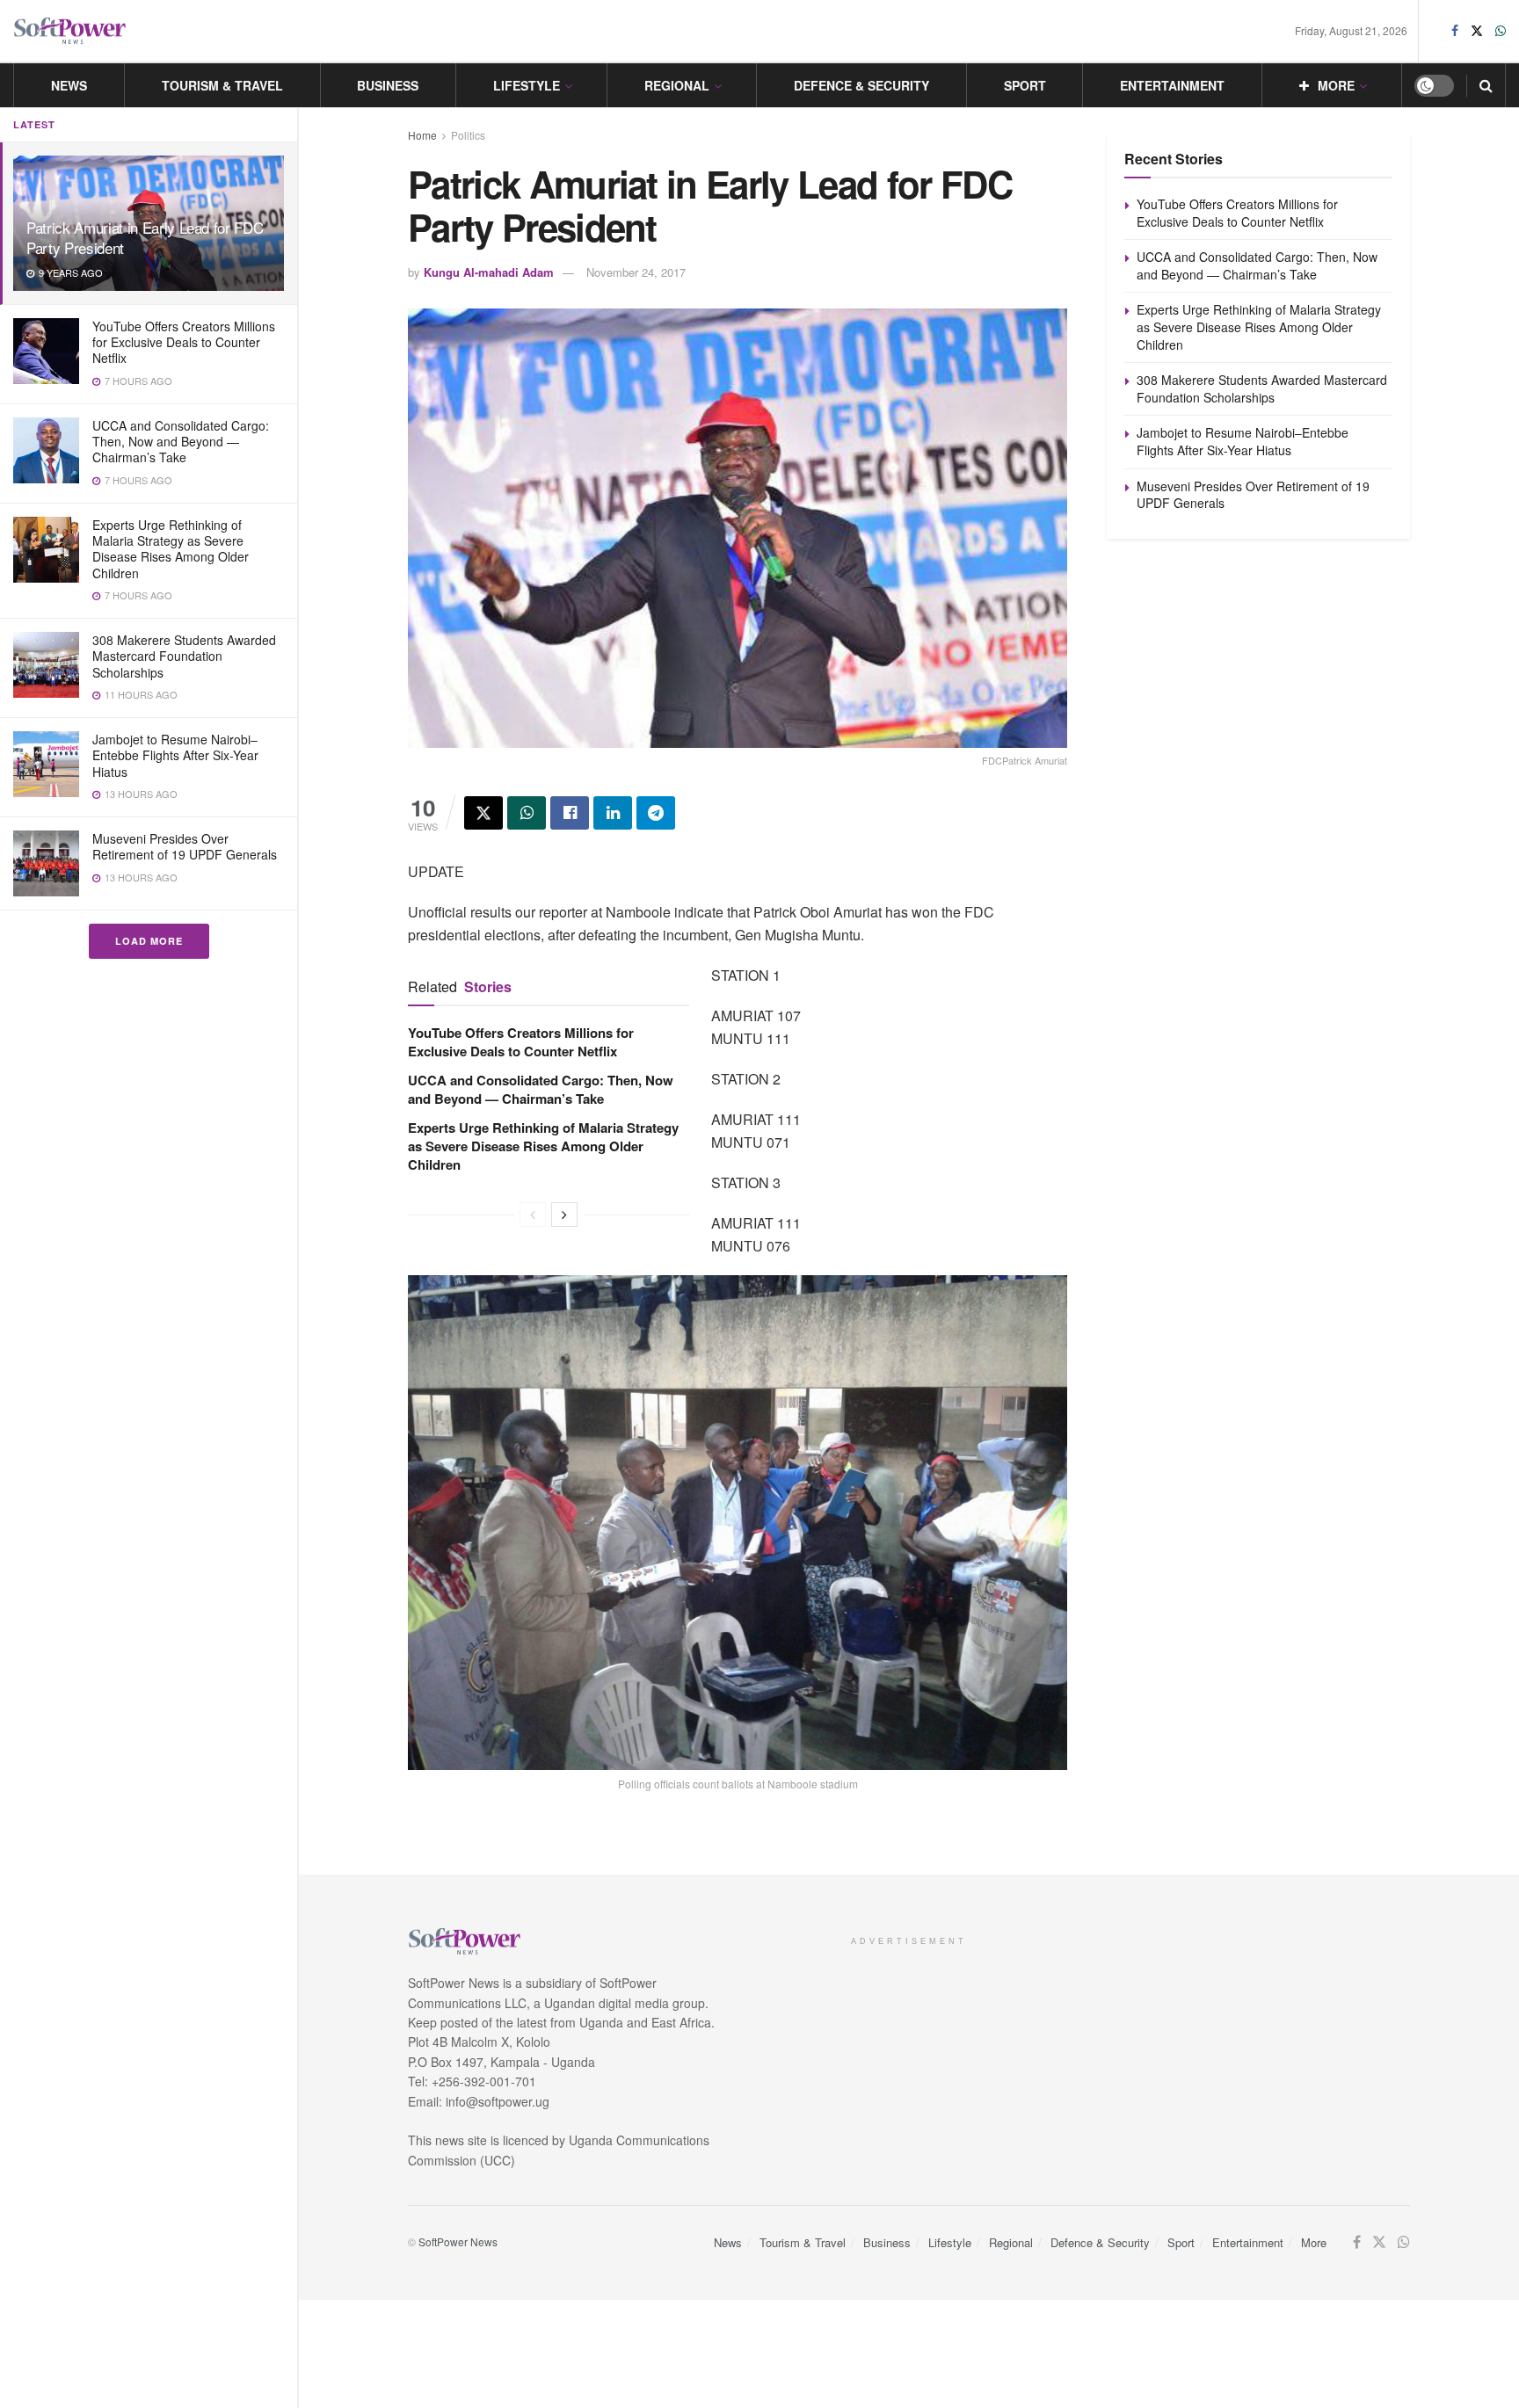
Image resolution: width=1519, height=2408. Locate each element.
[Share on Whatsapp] (527, 813)
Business (388, 85)
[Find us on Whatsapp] (1501, 31)
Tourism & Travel (222, 85)
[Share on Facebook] (570, 813)
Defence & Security (861, 85)
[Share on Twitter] (483, 813)
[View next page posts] (564, 1215)
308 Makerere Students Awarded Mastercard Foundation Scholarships (184, 656)
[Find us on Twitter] (1477, 31)
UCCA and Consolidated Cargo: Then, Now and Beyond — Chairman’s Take (181, 441)
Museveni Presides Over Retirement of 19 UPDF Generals (185, 846)
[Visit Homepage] (70, 31)
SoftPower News (458, 2241)
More (1336, 85)
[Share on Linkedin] (613, 813)
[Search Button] (1486, 85)
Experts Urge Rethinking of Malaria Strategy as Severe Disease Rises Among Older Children (171, 549)
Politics (468, 135)
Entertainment (1172, 85)
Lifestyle (527, 85)
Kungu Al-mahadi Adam (489, 272)
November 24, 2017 (636, 272)
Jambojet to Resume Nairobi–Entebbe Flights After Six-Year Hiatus (175, 755)
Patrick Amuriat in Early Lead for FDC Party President (145, 237)
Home (422, 135)
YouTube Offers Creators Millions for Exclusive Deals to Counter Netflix (184, 342)
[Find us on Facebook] (1455, 31)
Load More (149, 941)
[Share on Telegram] (656, 813)
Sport (1025, 85)
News (69, 85)
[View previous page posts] (533, 1215)
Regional (677, 85)
